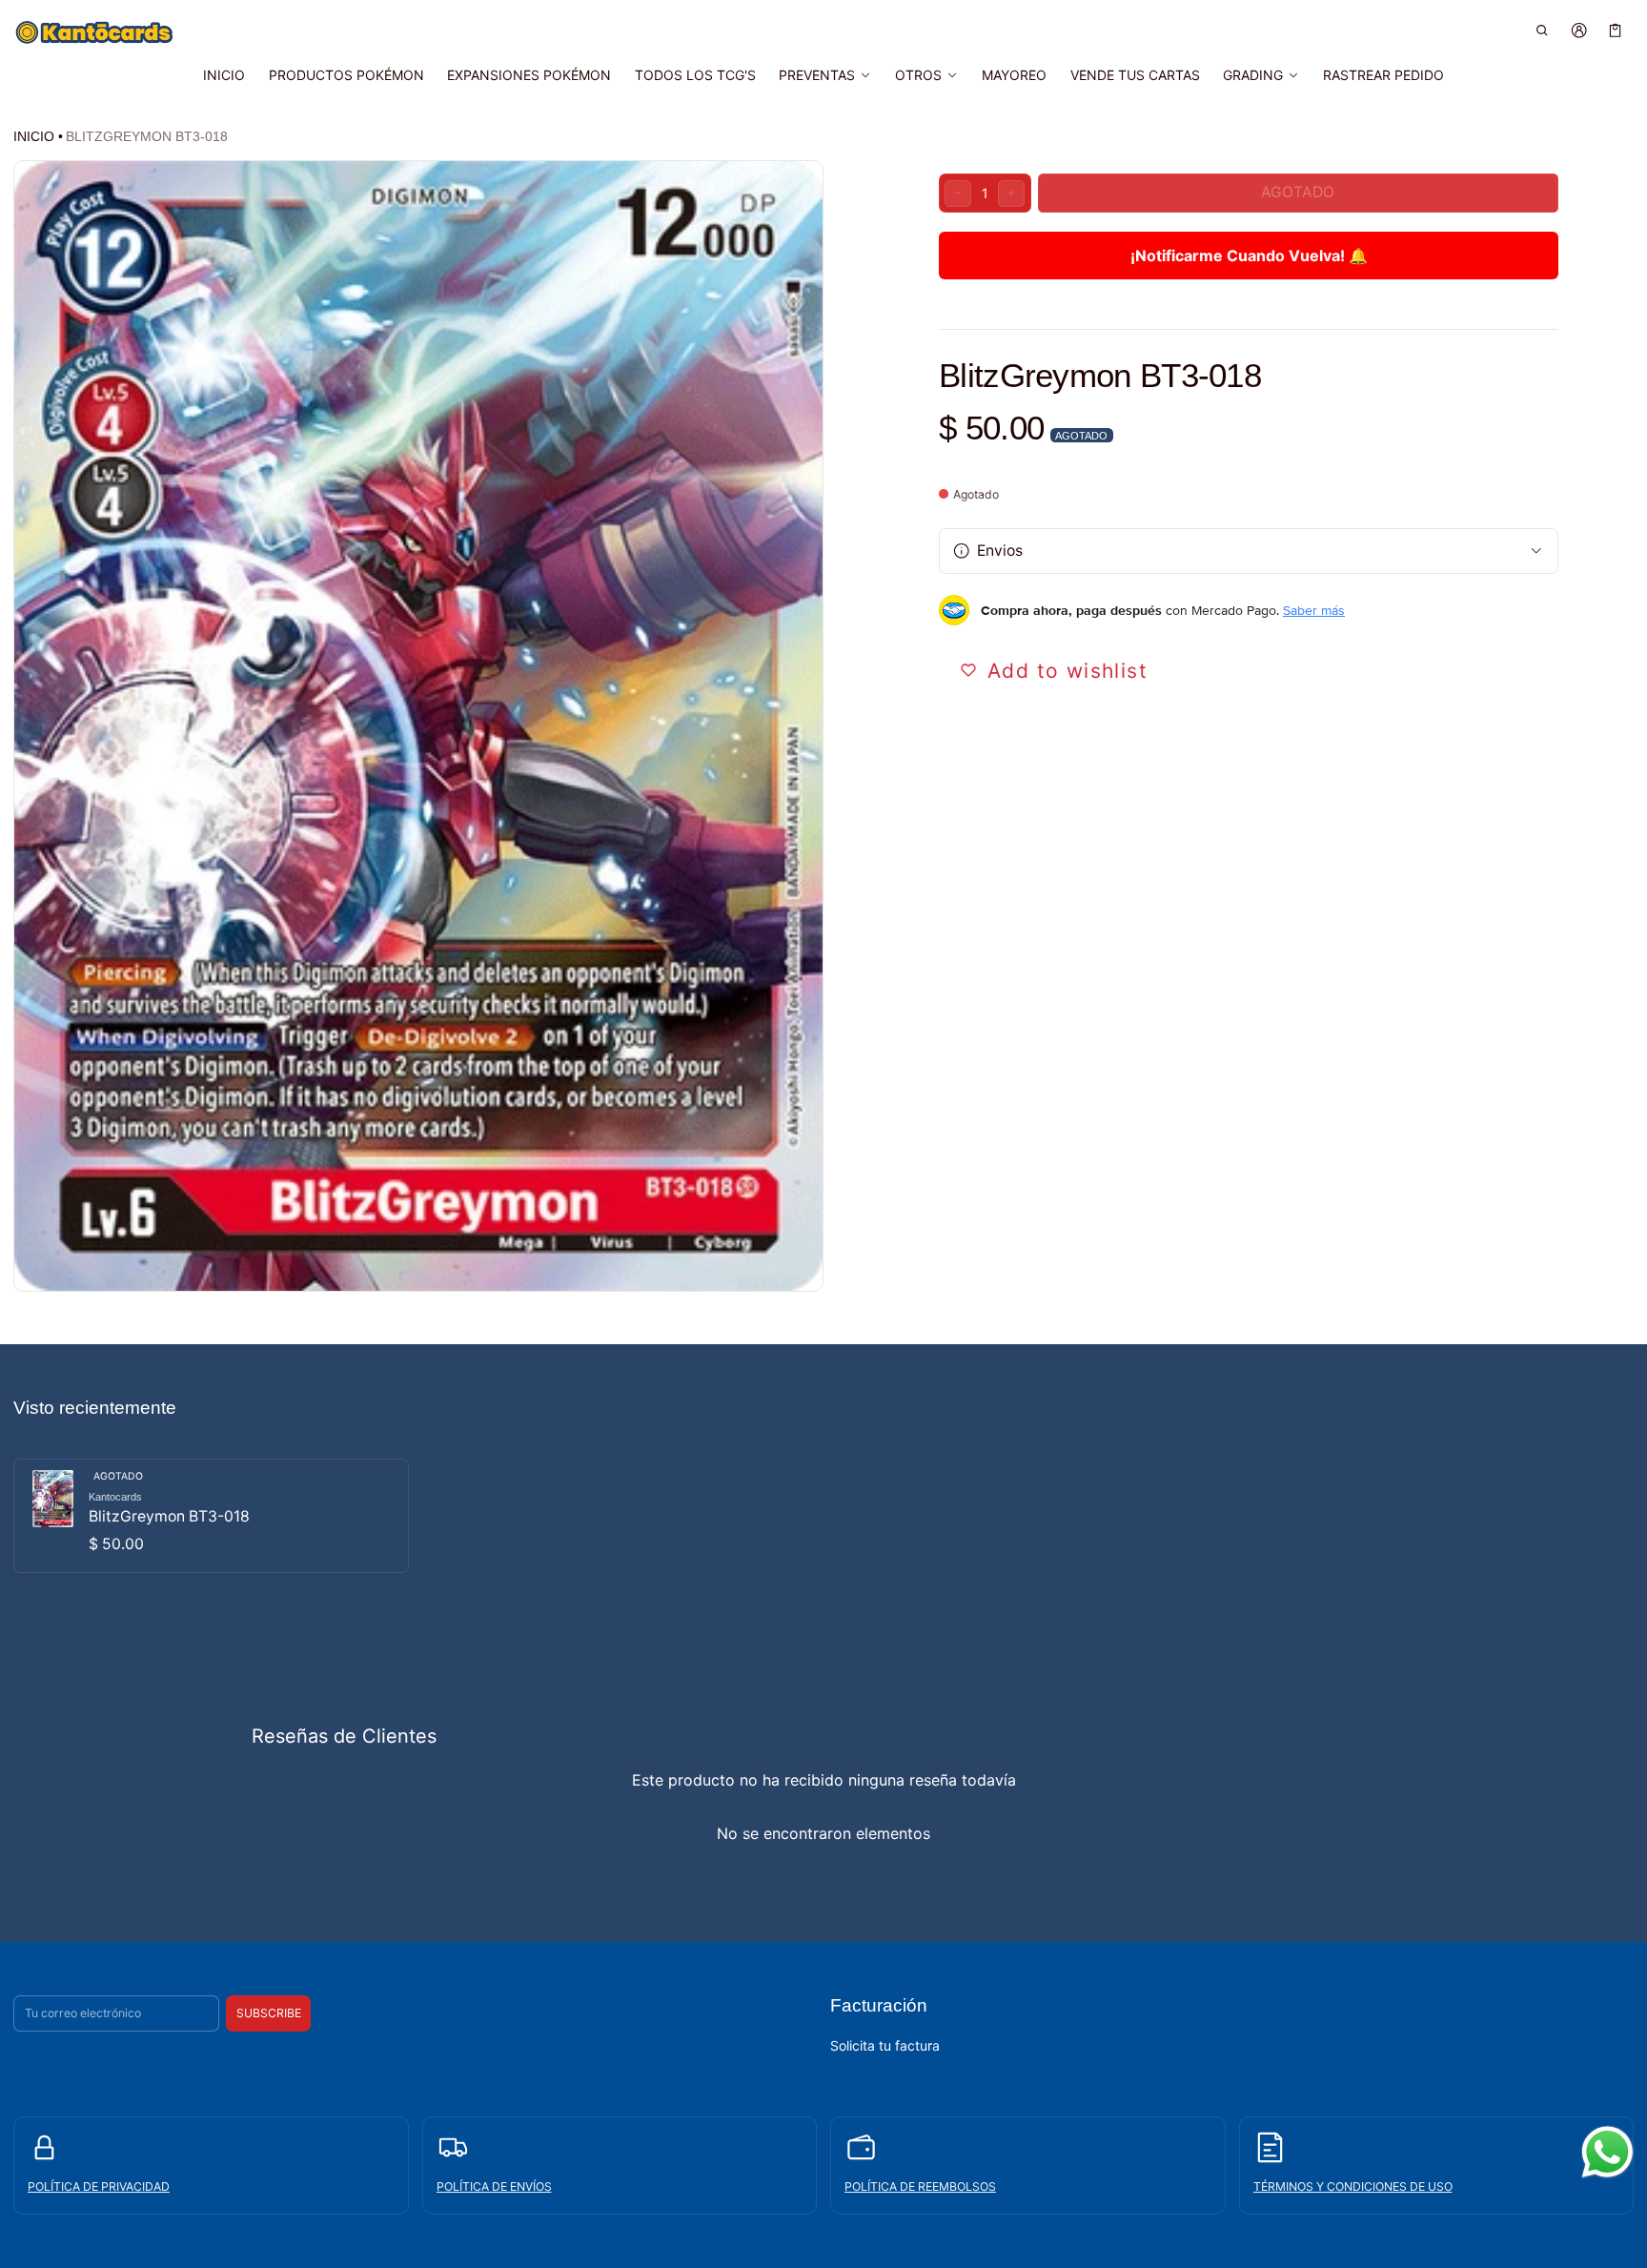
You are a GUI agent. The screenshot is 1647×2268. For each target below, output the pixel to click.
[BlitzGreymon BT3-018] (211, 1516)
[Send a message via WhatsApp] (1607, 2152)
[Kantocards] (94, 32)
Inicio (34, 136)
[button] (1543, 30)
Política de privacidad (99, 2186)
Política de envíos (494, 2186)
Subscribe (269, 2013)
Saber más (1314, 610)
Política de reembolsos (920, 2186)
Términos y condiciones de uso (1353, 2186)
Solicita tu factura (885, 2045)
